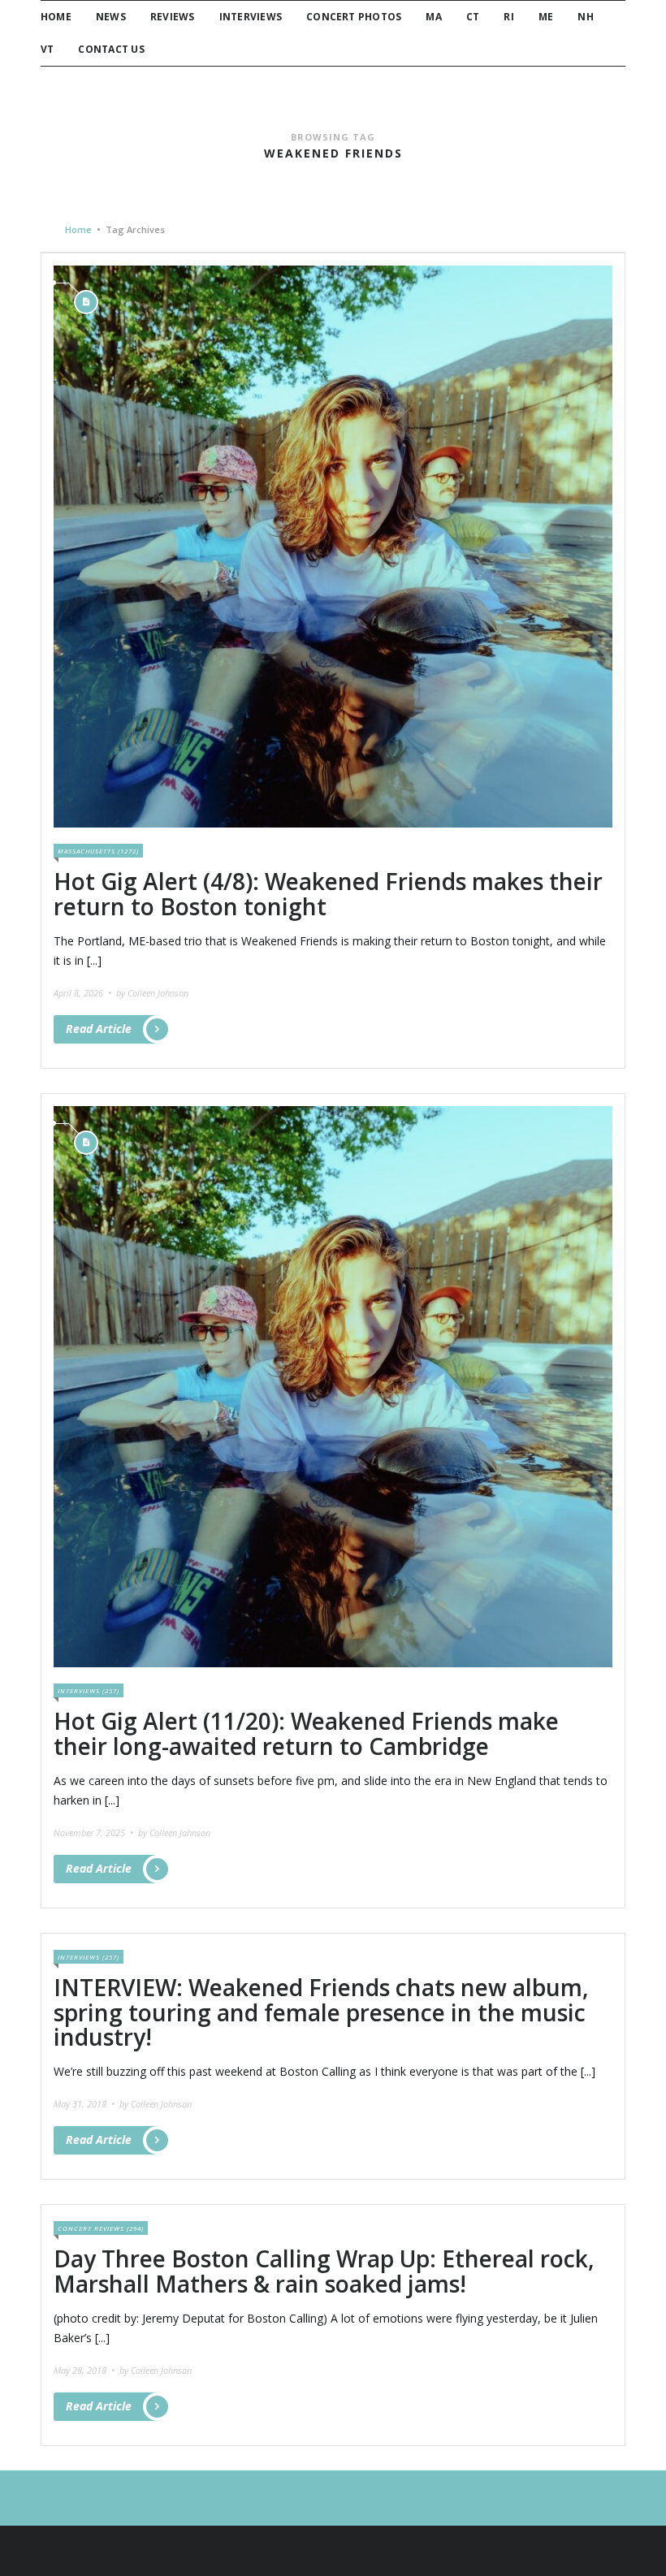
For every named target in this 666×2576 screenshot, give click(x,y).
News (111, 17)
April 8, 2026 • (84, 993)
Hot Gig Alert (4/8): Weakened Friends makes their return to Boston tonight (328, 894)
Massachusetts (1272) (98, 851)
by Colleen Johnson (152, 993)
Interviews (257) (89, 1690)
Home (56, 17)
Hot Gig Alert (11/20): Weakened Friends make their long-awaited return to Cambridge (306, 1733)
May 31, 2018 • (85, 2104)
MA (433, 17)
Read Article (99, 1029)
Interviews (251, 17)
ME (546, 17)
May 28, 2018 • (85, 2370)
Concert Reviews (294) (101, 2228)
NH (585, 17)
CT (473, 17)
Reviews (173, 17)
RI (508, 17)
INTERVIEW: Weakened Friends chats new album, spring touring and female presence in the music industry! (321, 2012)
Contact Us (111, 49)
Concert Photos (354, 17)
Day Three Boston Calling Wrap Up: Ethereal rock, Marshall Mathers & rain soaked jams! (324, 2271)
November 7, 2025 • (95, 1833)
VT (47, 49)
